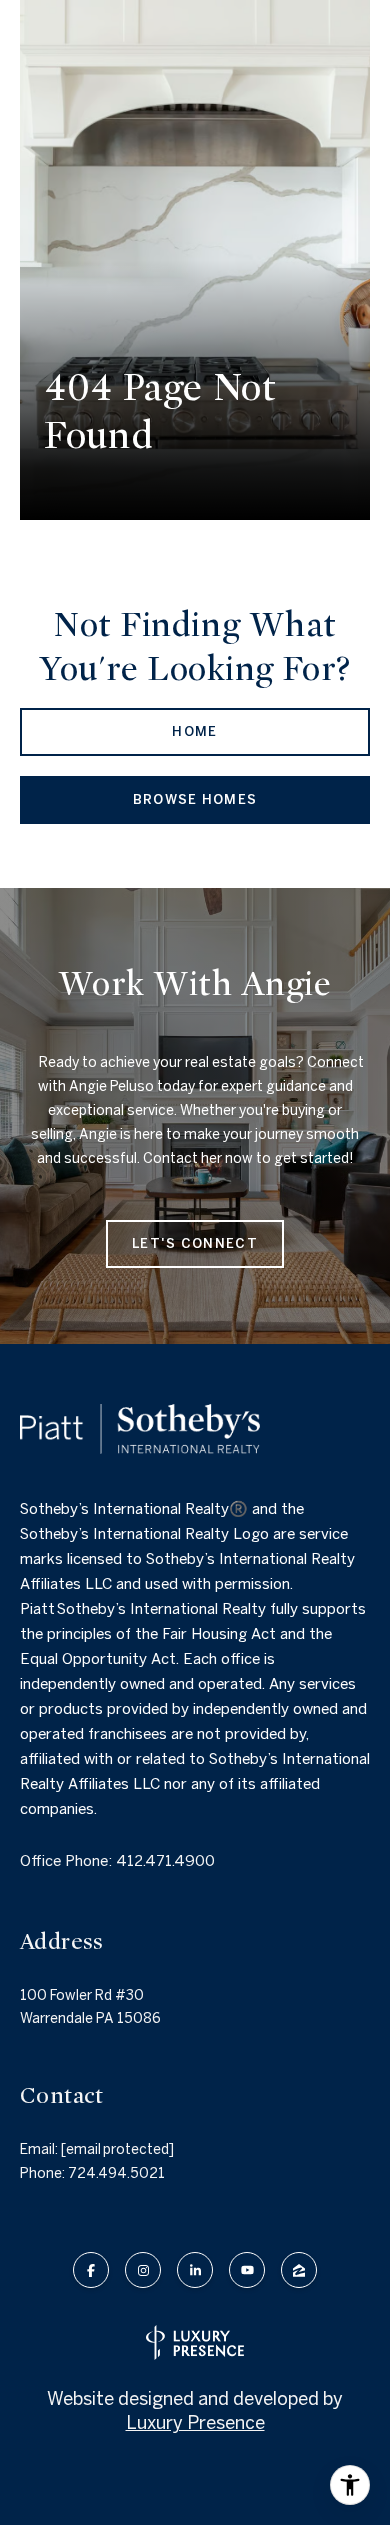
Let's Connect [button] (195, 1243)
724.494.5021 (116, 2173)
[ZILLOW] (299, 2270)
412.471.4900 (165, 1860)
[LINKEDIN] (195, 2270)
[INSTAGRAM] (143, 2270)
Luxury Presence (195, 2422)
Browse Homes (195, 799)
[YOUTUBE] (247, 2270)
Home (194, 731)
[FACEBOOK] (91, 2270)
